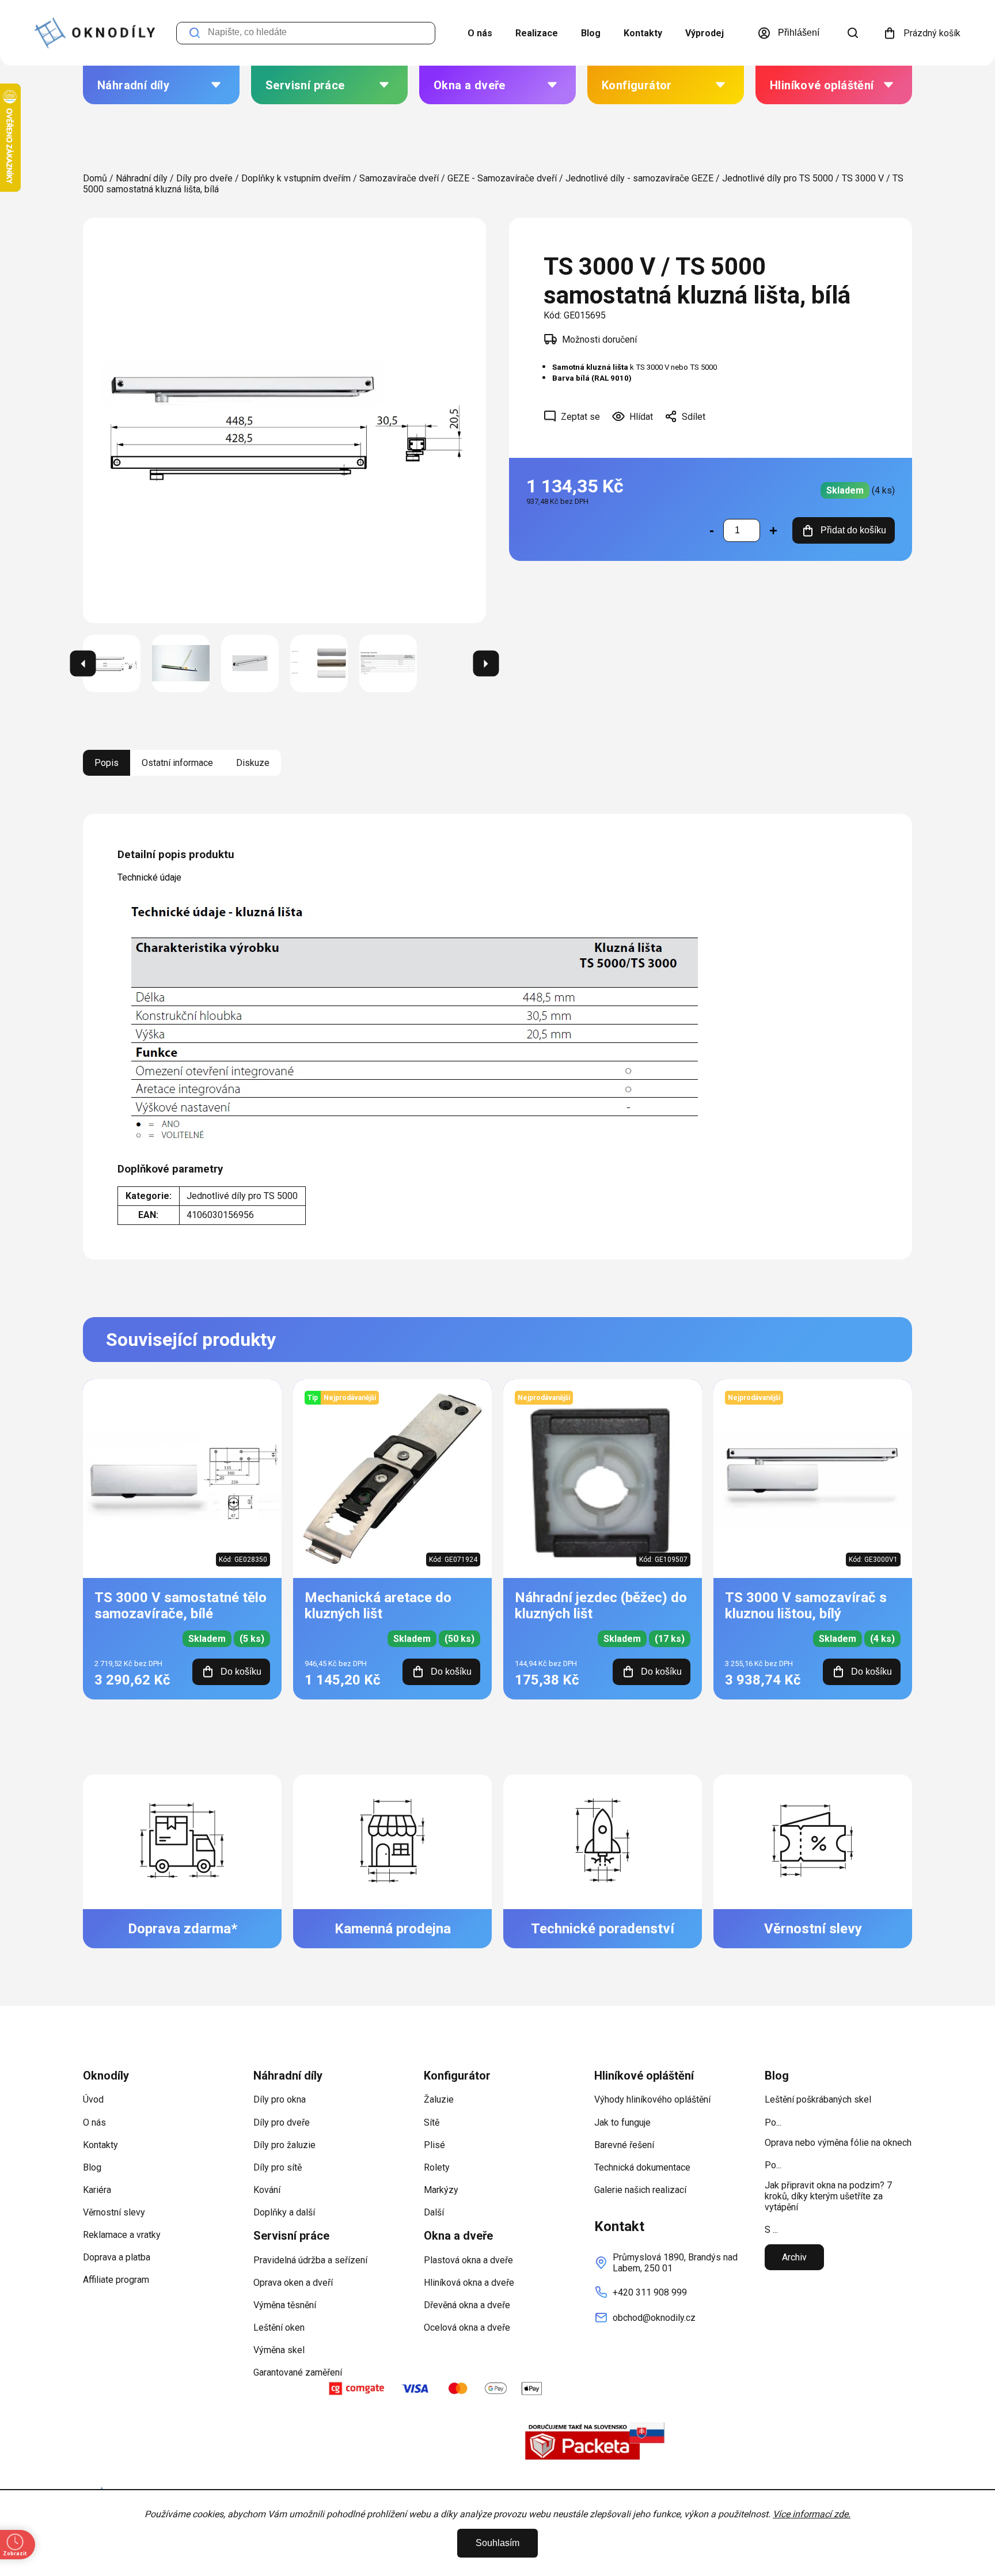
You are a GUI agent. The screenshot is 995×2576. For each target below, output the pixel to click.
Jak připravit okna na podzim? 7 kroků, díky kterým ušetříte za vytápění (828, 2196)
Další (434, 2212)
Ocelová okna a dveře (467, 2327)
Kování (267, 2190)
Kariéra (97, 2190)
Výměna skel (279, 2350)
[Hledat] (853, 33)
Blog (591, 33)
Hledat (195, 33)
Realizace (537, 33)
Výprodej (705, 33)
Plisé (434, 2145)
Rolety (437, 2167)
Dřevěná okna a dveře (467, 2305)
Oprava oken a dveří (293, 2283)
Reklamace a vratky (122, 2235)
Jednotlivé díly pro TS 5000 (242, 1196)
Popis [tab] (107, 763)
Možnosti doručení (599, 339)
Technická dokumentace (642, 2167)
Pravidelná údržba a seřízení (310, 2260)
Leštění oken (279, 2327)
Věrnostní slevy (114, 2212)
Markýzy (441, 2190)
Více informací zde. (812, 2514)
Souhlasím (498, 2543)
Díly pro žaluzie (284, 2145)
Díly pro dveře (282, 2122)
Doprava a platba (117, 2257)
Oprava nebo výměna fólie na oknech (838, 2143)
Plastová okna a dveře (468, 2260)
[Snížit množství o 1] (712, 530)
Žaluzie (439, 2099)
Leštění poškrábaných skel (818, 2099)
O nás (480, 33)
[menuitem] (161, 85)
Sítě (432, 2122)
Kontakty (643, 33)
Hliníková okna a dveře (469, 2283)
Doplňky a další (284, 2212)
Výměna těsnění (285, 2305)
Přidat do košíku (853, 530)
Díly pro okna (280, 2099)
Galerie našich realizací (640, 2190)
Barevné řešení (624, 2145)
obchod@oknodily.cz (654, 2318)
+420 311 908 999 (650, 2292)
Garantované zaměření (298, 2372)
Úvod (93, 2099)
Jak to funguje (622, 2122)
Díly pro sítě (278, 2167)
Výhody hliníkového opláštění (652, 2099)
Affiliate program (116, 2280)
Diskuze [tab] (253, 763)
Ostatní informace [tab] (177, 763)
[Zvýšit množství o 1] (773, 530)
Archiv (794, 2257)
